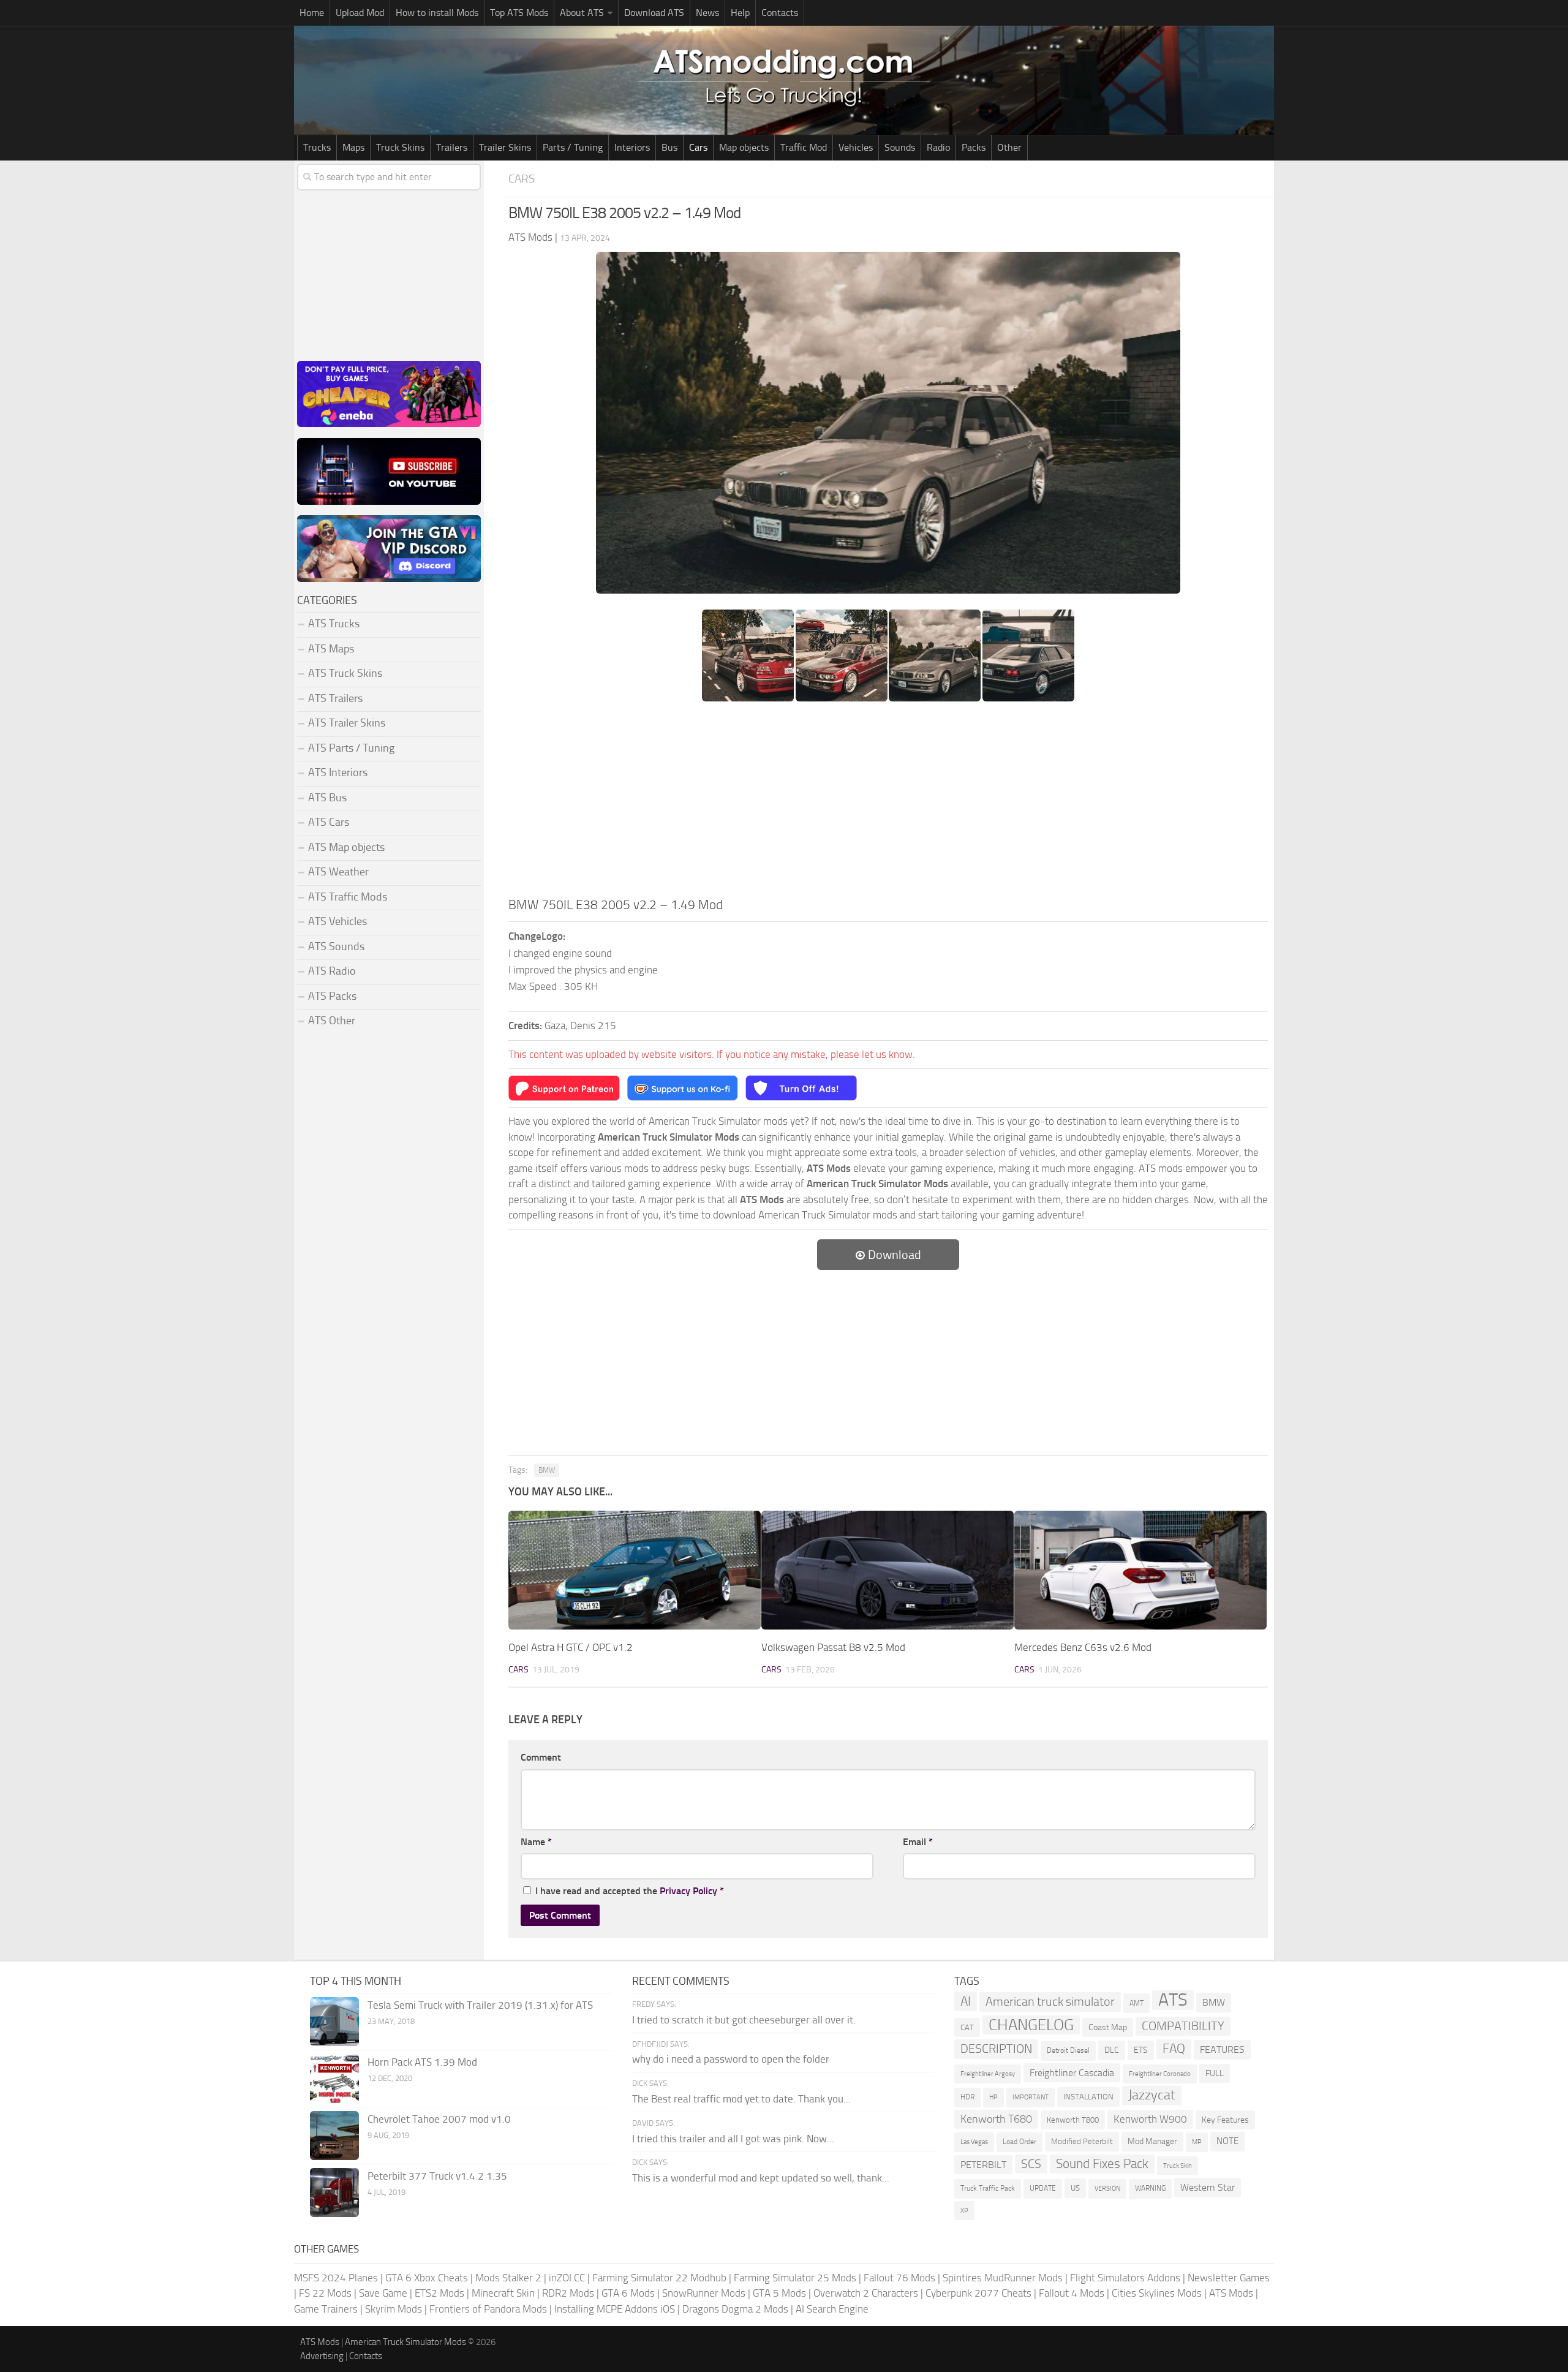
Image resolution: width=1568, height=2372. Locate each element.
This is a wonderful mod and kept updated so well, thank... (761, 2178)
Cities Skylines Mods (1157, 2293)
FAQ (1174, 2049)
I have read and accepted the (630, 1891)
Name (536, 1842)
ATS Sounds (336, 946)
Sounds (900, 147)
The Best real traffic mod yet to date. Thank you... (741, 2099)
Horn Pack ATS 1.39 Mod (422, 2062)
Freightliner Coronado (1160, 2074)
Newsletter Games (1229, 2278)
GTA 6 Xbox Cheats (427, 2278)
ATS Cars (329, 822)
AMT (1136, 2003)
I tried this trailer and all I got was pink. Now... (733, 2139)
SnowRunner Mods (704, 2293)
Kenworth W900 (1150, 2119)
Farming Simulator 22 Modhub (659, 2278)
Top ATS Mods (519, 13)
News (707, 13)
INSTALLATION (1088, 2097)
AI (966, 2001)
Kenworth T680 (996, 2119)
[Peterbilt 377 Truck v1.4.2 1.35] (334, 2193)
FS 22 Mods (325, 2293)
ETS (1141, 2050)
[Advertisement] (888, 803)
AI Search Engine (832, 2309)
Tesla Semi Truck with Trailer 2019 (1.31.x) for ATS (480, 2005)
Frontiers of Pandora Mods (488, 2309)
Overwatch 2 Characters (866, 2293)
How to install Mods (437, 13)
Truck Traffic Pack (988, 2188)
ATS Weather (338, 872)
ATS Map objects (346, 847)
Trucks (317, 147)
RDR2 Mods (568, 2293)
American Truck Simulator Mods (405, 2342)
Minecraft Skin (503, 2293)
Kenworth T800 (1073, 2120)
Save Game (383, 2293)
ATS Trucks (334, 624)
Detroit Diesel (1068, 2050)
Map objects (744, 147)
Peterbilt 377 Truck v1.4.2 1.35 (437, 2176)
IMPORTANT (1031, 2097)
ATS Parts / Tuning (351, 748)
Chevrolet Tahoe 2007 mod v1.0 (439, 2119)
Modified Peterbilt (1082, 2141)
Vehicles (856, 147)
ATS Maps (331, 649)
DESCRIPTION (996, 2049)
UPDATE (1043, 2188)
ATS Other (332, 1021)
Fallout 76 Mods (899, 2278)
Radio (938, 147)
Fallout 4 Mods (1072, 2293)
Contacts (780, 13)
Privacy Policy (688, 1891)
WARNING (1150, 2188)
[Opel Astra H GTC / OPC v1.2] (635, 1570)
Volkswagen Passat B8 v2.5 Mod (833, 1647)
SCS (1031, 2164)
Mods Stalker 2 (508, 2278)
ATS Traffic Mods (348, 897)
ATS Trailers (335, 698)
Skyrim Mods (394, 2309)
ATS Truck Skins (345, 673)
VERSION (1107, 2188)
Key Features (1225, 2120)
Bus (669, 147)
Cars (698, 147)
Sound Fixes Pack (1102, 2164)
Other (1009, 147)
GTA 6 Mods (628, 2293)
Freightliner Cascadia (1072, 2073)
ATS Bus (327, 798)
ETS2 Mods (439, 2293)
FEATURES (1222, 2049)
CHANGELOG (1031, 2025)
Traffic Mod (804, 147)
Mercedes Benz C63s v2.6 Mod (1083, 1647)
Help (740, 13)
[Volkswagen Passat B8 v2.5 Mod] (888, 1570)
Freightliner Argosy (988, 2074)
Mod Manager (1152, 2141)
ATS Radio (332, 971)
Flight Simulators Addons (1125, 2278)
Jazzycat (1152, 2095)
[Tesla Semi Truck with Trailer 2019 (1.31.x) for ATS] (334, 2022)
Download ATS (654, 13)
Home (312, 13)
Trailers (452, 147)
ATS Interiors (338, 772)
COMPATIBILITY (1183, 2026)
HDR (967, 2097)
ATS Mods (1231, 2293)
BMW (547, 1470)
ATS (1173, 2000)
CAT (967, 2027)
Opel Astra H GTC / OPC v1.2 (571, 1647)
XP (964, 2211)
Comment (541, 1757)
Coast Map (1108, 2027)
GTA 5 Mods (779, 2293)
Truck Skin (1178, 2166)
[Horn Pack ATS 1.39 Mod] (334, 2079)
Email (918, 1842)
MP (1197, 2142)
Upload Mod (360, 13)
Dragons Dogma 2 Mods (735, 2309)
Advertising (322, 2356)
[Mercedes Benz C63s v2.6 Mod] (1140, 1570)
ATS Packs (332, 996)
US (1075, 2188)
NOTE (1227, 2141)
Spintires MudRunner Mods (1003, 2278)
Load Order (1020, 2142)
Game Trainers (326, 2309)
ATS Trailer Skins (347, 723)
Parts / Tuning (573, 147)
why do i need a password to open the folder (731, 2059)
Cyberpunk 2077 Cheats (978, 2293)
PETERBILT (983, 2165)
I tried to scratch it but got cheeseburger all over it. (744, 2020)
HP (993, 2097)
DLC (1112, 2050)
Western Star (1208, 2187)
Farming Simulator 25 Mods (795, 2278)
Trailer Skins (505, 147)
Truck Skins (400, 147)
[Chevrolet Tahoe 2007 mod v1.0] (334, 2136)
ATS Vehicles (337, 921)
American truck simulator (1050, 2002)
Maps (353, 147)
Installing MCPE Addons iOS (615, 2309)
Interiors (632, 147)
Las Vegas (974, 2142)
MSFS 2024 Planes (336, 2278)
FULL (1215, 2073)
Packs (974, 147)
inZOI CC (567, 2278)
